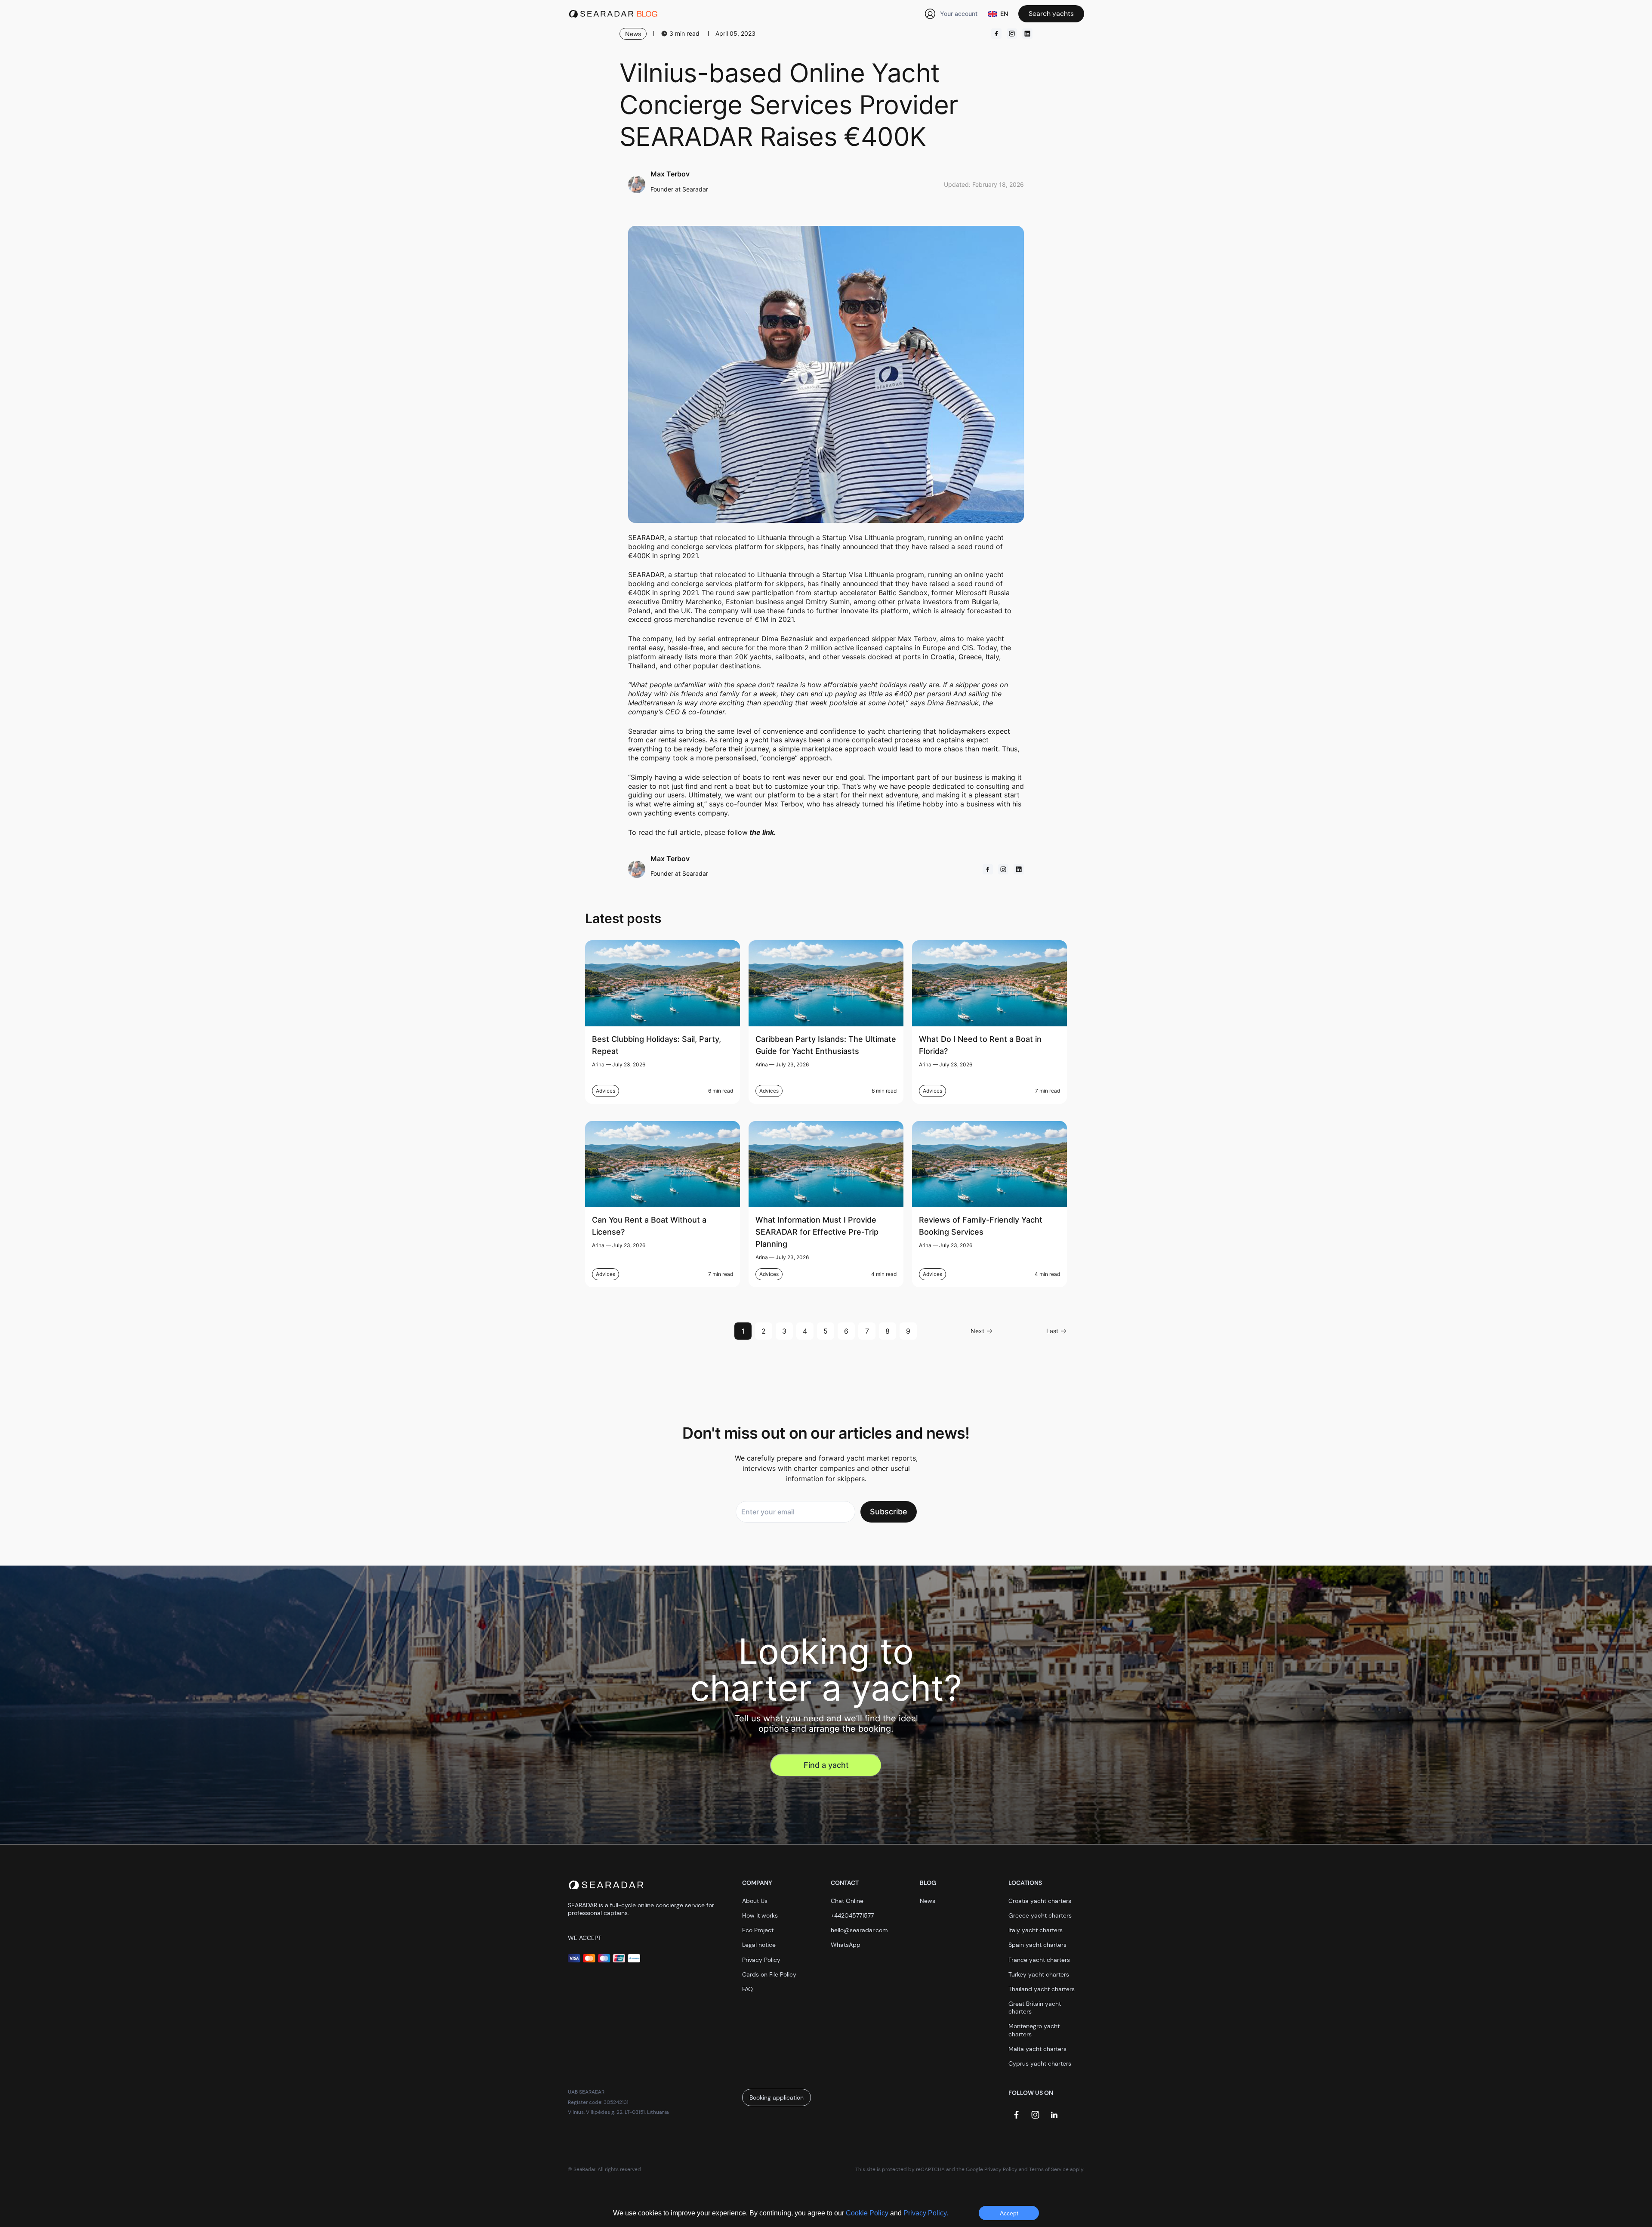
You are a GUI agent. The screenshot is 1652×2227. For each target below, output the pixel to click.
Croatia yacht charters (1040, 1901)
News (928, 1901)
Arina (598, 1064)
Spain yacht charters (1037, 1945)
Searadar (643, 731)
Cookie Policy (868, 2213)
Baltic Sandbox (903, 593)
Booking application (777, 2097)
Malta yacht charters (1037, 2049)
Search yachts (1051, 14)
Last (1052, 1331)
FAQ (747, 1989)
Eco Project (758, 1930)
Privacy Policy (761, 1960)
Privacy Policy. (926, 2213)
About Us (755, 1901)
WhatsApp (846, 1945)
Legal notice (759, 1945)
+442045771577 (852, 1915)
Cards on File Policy (769, 1974)
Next (977, 1331)
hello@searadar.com (859, 1930)
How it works (760, 1915)
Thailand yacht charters (1042, 1989)
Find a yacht (826, 1765)
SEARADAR (646, 575)
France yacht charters (1039, 1960)
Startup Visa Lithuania (858, 575)
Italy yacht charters (1036, 1930)
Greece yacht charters (1040, 1915)
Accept (1009, 2213)
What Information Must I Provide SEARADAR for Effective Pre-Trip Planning (817, 1232)
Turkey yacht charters (1039, 1974)
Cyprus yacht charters (1040, 2063)
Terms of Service (1049, 2169)
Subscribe (889, 1512)
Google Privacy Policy (992, 2169)
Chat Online (847, 1901)
